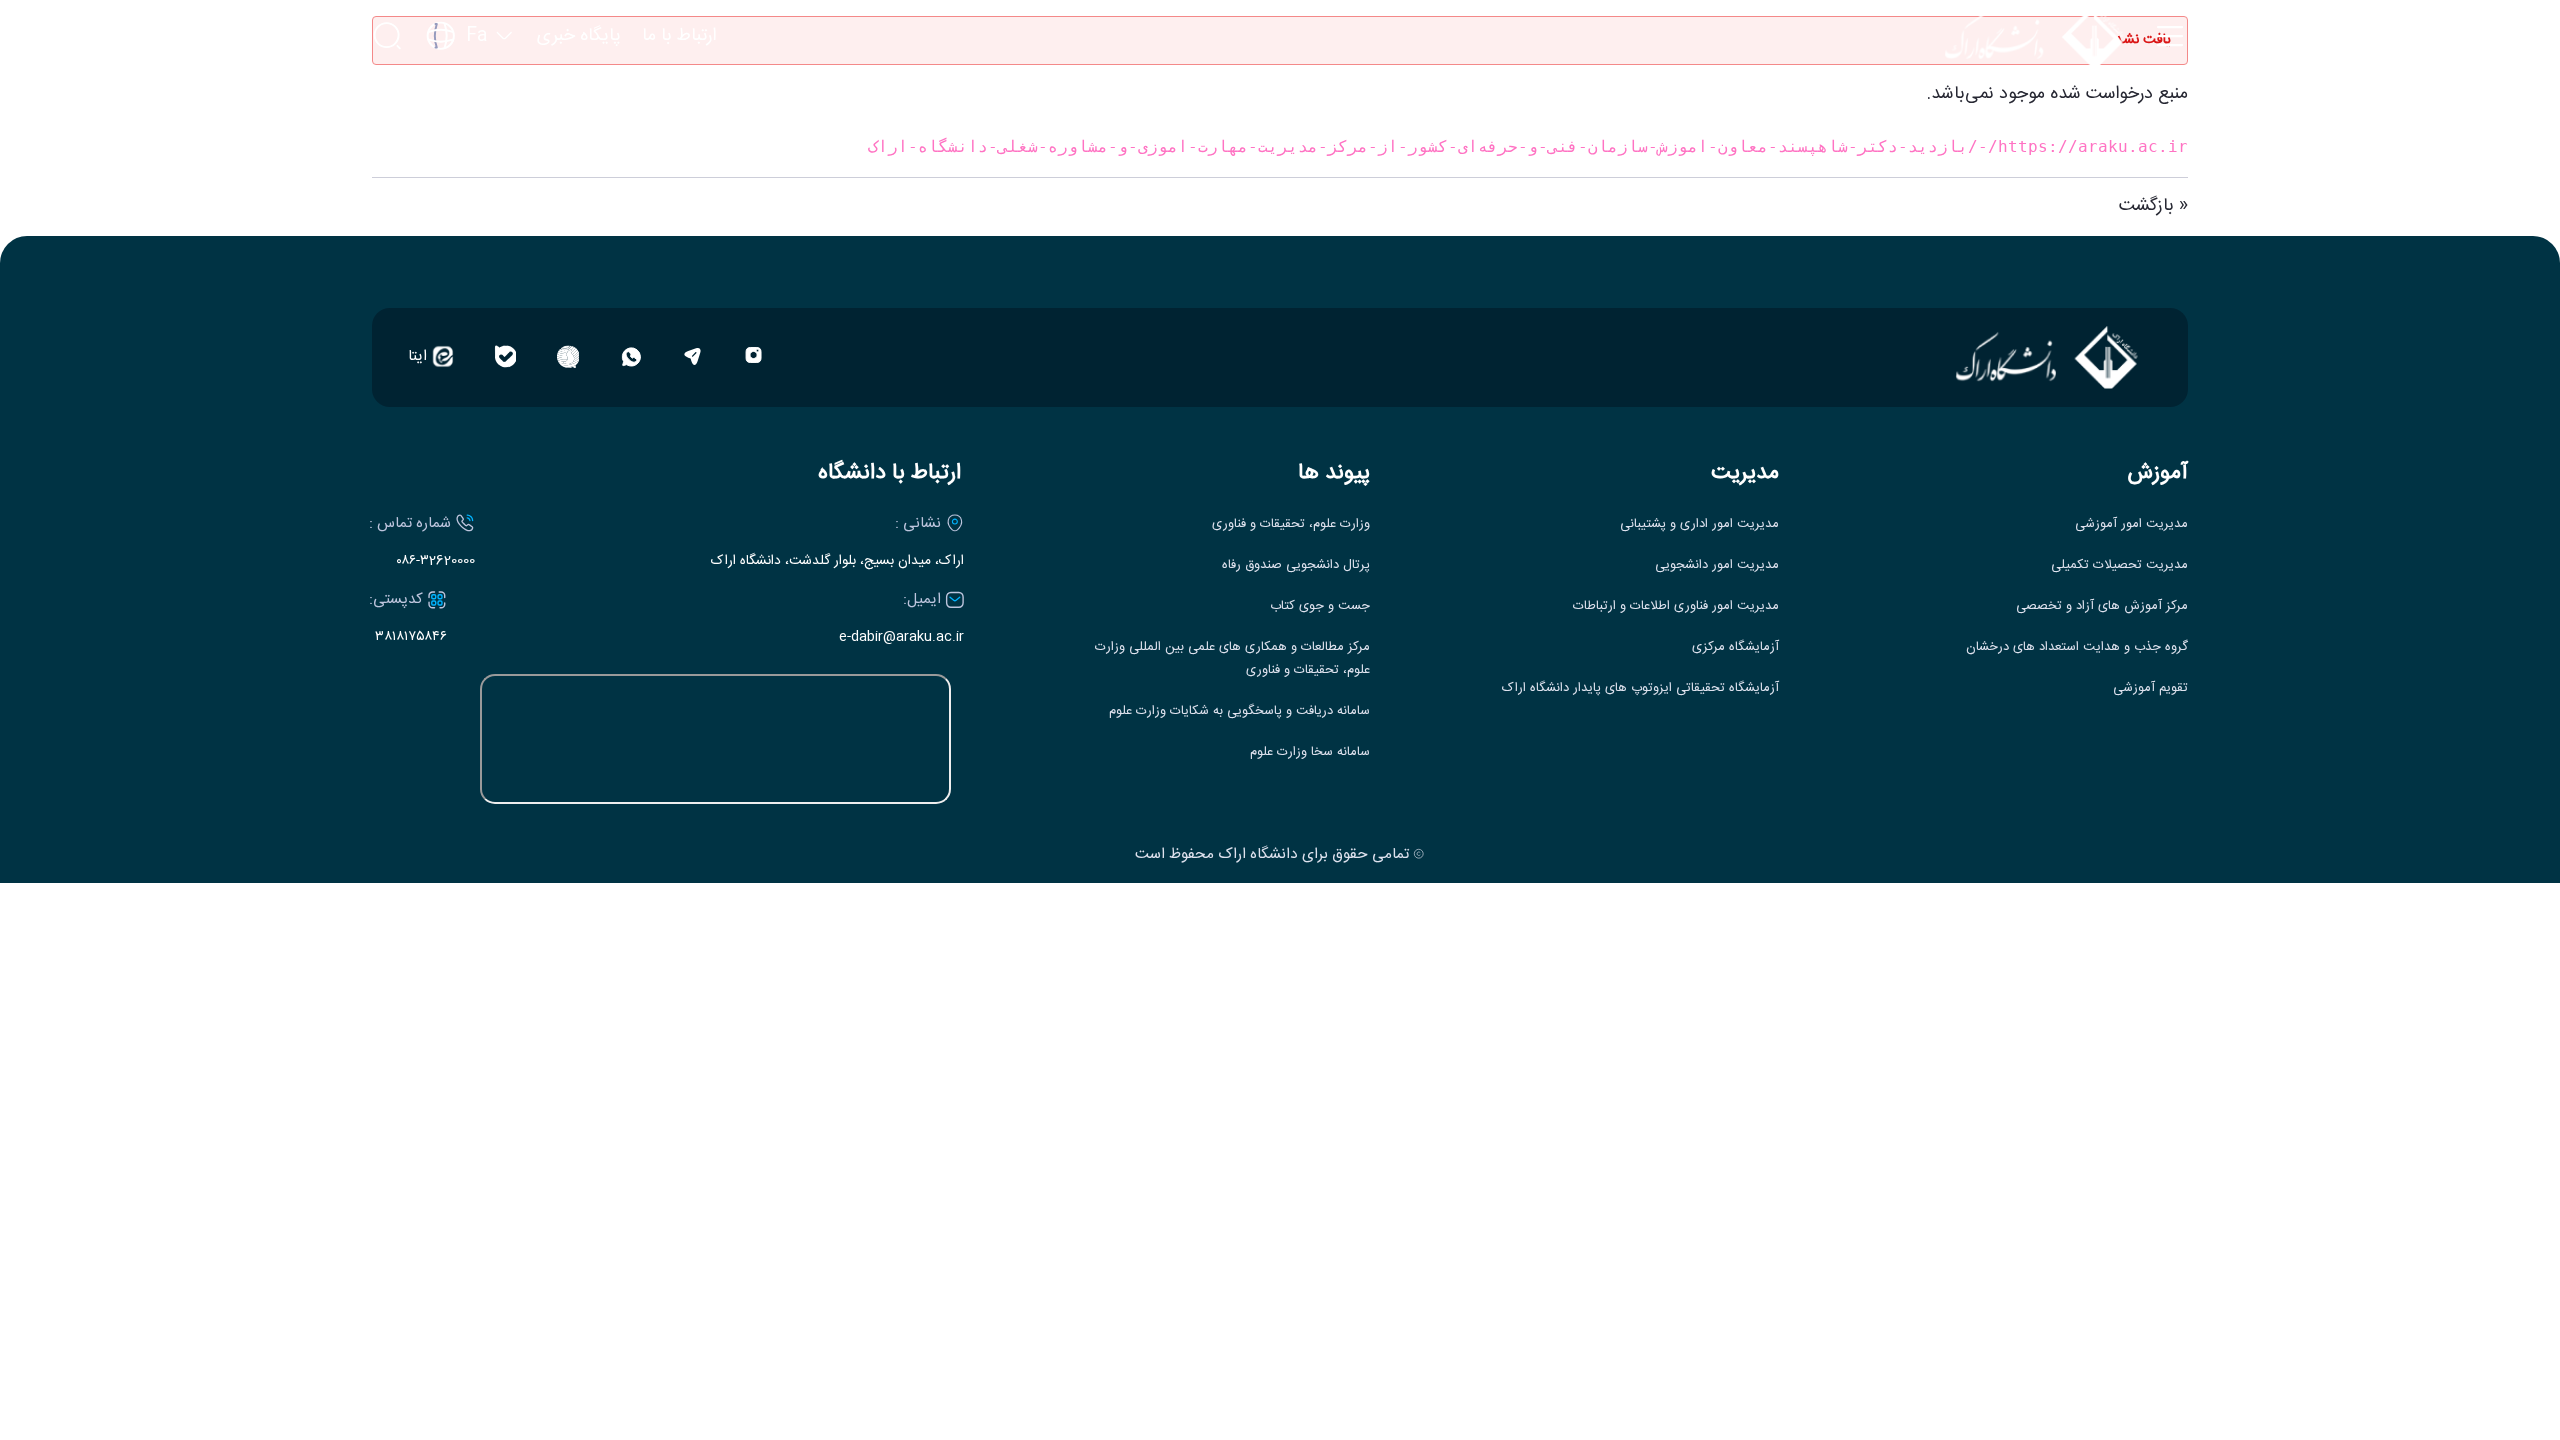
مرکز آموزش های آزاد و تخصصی (2102, 606)
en (470, 96)
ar (470, 133)
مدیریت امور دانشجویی (1717, 565)
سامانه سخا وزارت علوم (1310, 752)
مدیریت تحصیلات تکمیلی (2119, 565)
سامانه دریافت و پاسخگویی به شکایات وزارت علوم (1239, 711)
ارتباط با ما (679, 36)
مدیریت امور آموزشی (2131, 524)
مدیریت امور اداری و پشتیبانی (1699, 524)
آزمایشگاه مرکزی (1735, 647)
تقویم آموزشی (2150, 688)
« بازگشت (2153, 206)
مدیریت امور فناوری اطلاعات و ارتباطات (1676, 606)
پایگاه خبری (579, 36)
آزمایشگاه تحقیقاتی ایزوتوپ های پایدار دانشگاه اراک (1640, 688)
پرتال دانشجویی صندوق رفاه (1296, 565)
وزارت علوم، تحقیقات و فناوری (1291, 524)
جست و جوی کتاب (1320, 606)
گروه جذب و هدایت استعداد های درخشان (2077, 647)
